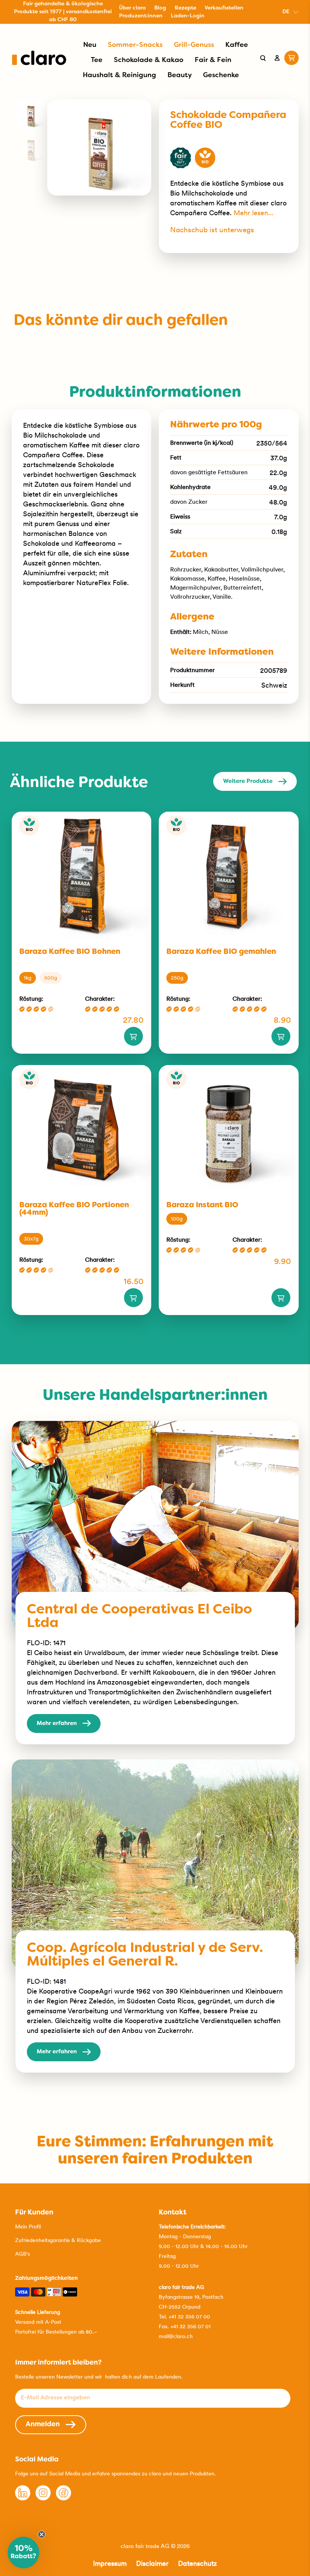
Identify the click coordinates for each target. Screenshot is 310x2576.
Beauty (180, 75)
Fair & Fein (213, 60)
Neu (90, 45)
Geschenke (221, 75)
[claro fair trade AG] (39, 58)
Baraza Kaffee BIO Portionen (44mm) (74, 1209)
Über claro (133, 8)
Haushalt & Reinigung (119, 75)
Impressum (110, 2563)
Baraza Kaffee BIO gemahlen (221, 952)
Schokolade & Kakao (149, 60)
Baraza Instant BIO (202, 1205)
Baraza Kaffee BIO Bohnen (70, 952)
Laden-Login (188, 16)
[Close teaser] (42, 2534)
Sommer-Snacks (135, 45)
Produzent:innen (141, 16)
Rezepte (185, 8)
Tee (97, 60)
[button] (23, 2553)
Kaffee (237, 45)
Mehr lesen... (254, 213)
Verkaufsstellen (224, 8)
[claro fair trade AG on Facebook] (64, 2498)
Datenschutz (198, 2563)
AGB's (22, 2254)
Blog (160, 8)
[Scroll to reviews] (229, 136)
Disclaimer (152, 2563)
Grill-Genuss (194, 45)
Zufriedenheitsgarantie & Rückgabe (58, 2240)
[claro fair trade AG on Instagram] (43, 2498)
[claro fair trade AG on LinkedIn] (23, 2498)
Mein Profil (28, 2227)
